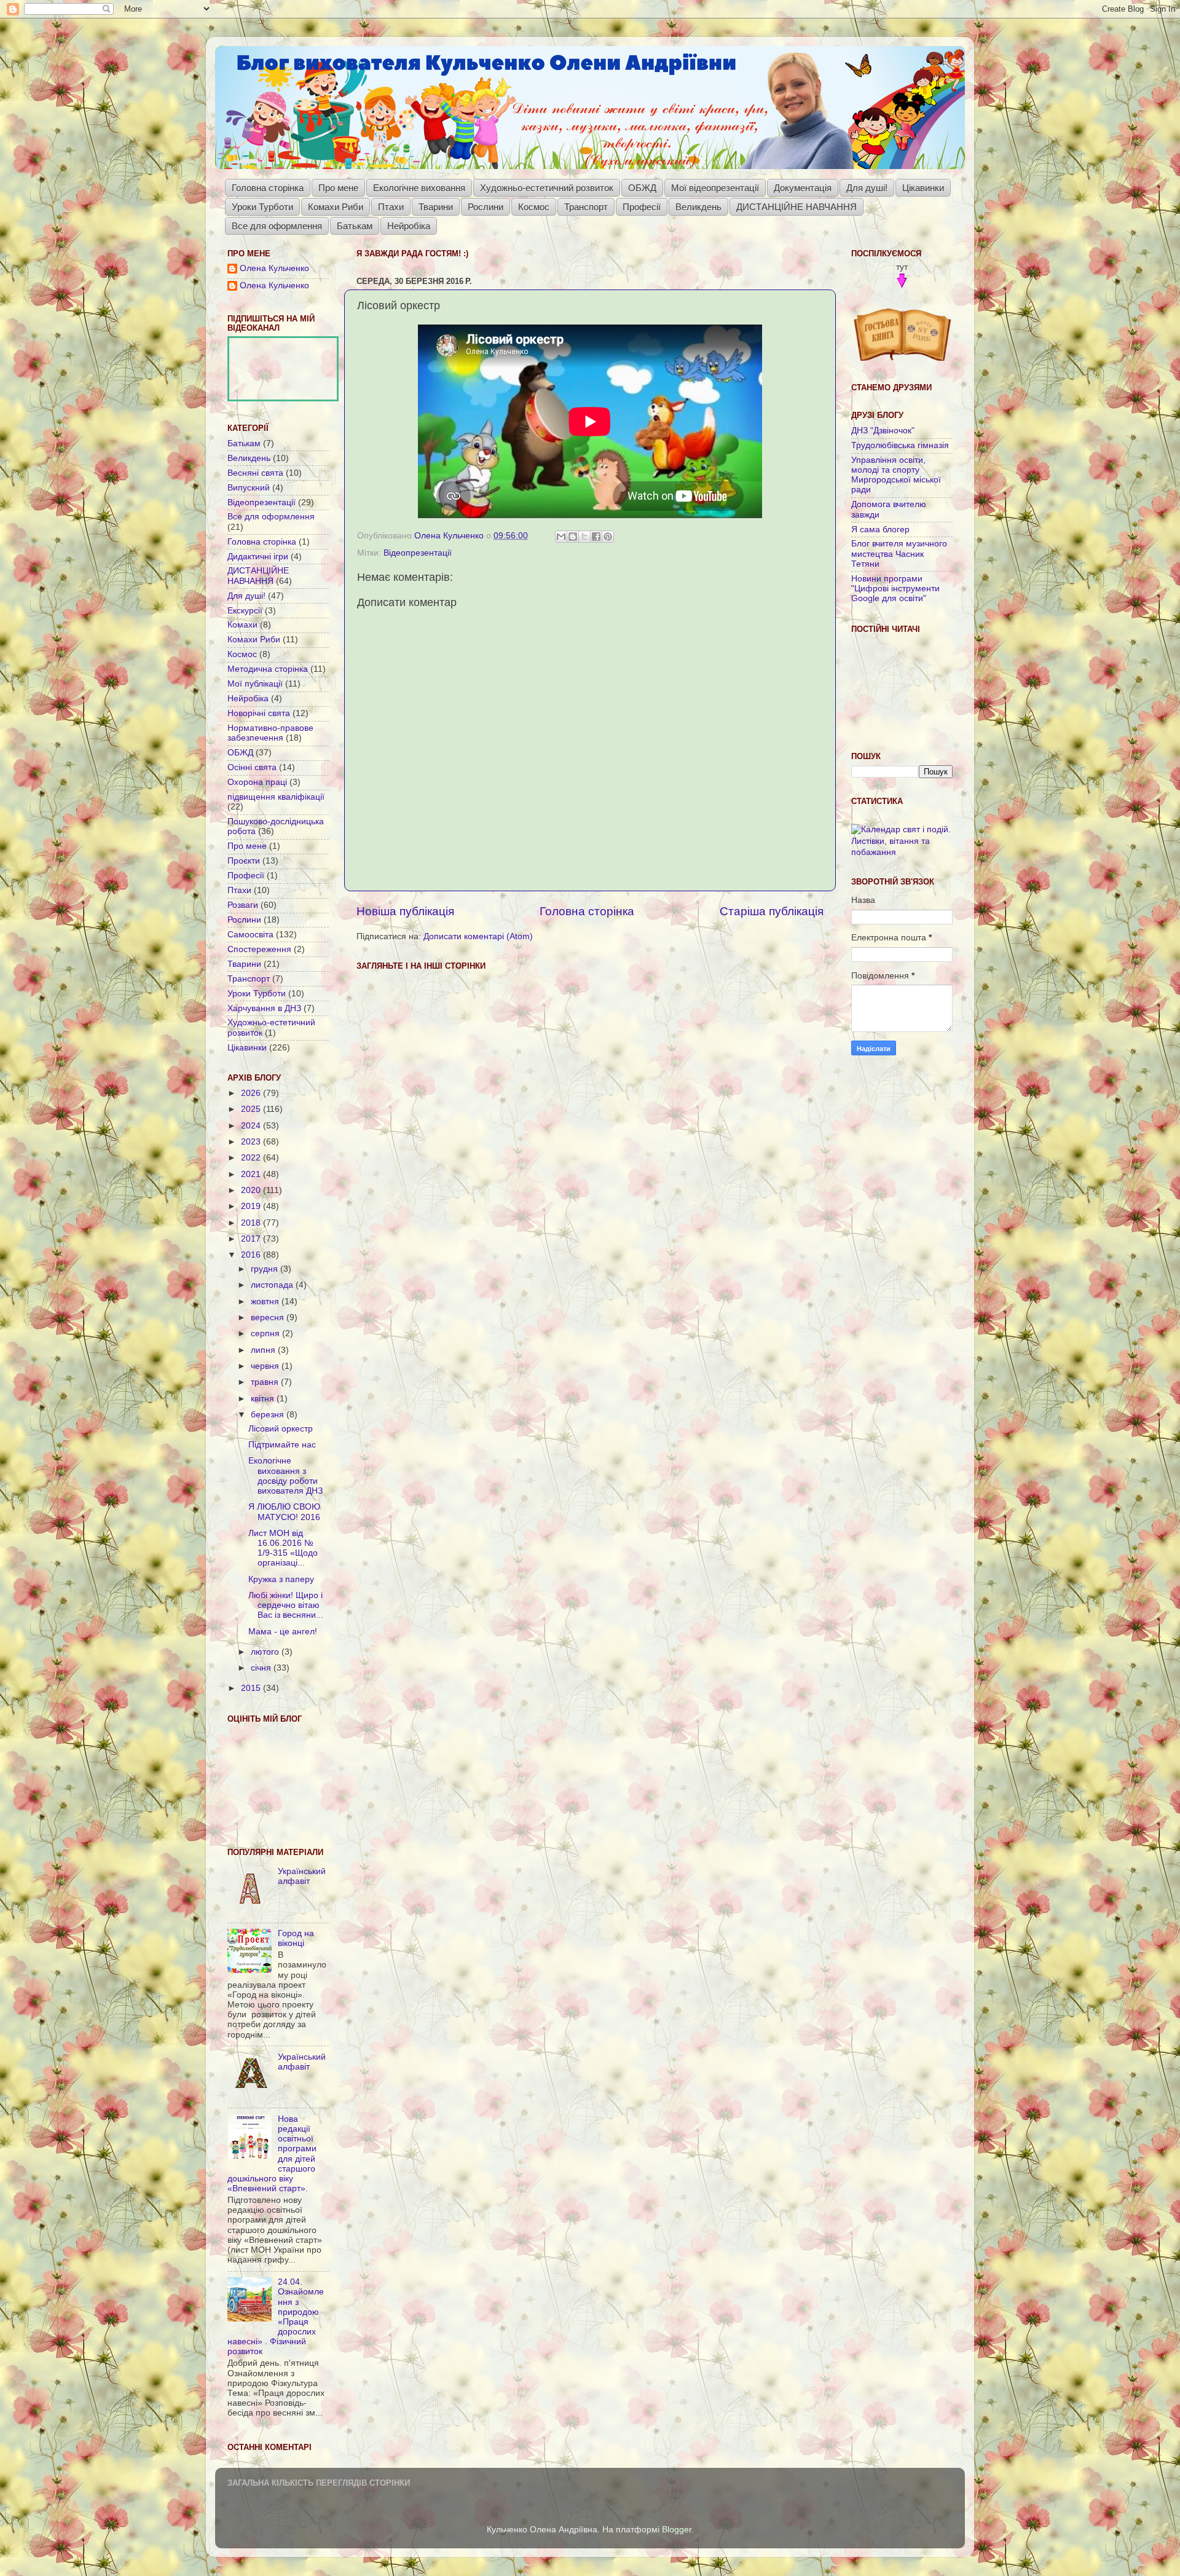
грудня (265, 1269)
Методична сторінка (268, 669)
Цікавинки (923, 188)
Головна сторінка (268, 188)
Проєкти (244, 861)
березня (269, 1415)
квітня (264, 1399)
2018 (252, 1223)
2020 (252, 1190)
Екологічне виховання (419, 188)
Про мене (338, 188)
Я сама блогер (880, 530)
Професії (642, 207)
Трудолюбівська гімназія (900, 445)
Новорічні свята (259, 713)
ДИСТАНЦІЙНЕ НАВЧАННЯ (796, 207)
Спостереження (259, 949)
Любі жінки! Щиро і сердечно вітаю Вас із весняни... (286, 1605)
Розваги (243, 905)
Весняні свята (255, 473)
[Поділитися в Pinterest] (608, 537)
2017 (252, 1239)
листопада (273, 1285)
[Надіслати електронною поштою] (561, 537)
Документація (803, 188)
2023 (252, 1142)
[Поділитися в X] (584, 537)
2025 (252, 1109)
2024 (252, 1126)
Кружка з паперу (281, 1579)
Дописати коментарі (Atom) (478, 936)
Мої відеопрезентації (715, 188)
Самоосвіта (250, 935)
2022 (252, 1158)
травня (266, 1382)
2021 (252, 1174)
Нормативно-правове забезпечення (270, 733)
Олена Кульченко (274, 268)
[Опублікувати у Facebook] (596, 537)
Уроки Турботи (262, 207)
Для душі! (867, 188)
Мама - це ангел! (283, 1632)
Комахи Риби (336, 207)
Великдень (698, 207)
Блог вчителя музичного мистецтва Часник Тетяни (899, 553)
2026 (252, 1093)
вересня (269, 1318)
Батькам (355, 226)
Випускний (249, 488)
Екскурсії (245, 611)
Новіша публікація (405, 911)
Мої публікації (255, 684)
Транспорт (586, 207)
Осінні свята (252, 767)
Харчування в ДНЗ (264, 1008)
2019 (252, 1206)
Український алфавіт (302, 1876)
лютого (266, 1652)
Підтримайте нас (282, 1445)
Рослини (486, 207)
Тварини (436, 207)
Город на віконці (296, 1938)
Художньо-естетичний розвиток (547, 188)
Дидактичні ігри (258, 557)
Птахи (391, 207)
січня (262, 1668)
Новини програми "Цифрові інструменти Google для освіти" (895, 589)
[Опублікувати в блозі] (573, 537)
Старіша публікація (772, 911)
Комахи (242, 625)
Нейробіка (409, 226)
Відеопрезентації (418, 553)
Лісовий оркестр (281, 1429)
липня (264, 1350)
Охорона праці (257, 782)
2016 (252, 1255)
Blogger (677, 2530)
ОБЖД (642, 188)
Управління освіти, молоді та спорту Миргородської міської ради (896, 475)
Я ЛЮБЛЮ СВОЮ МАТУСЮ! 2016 (284, 1512)
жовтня (266, 1302)
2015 (252, 1688)
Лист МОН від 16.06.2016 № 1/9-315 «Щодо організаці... (283, 1548)
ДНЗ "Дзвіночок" (883, 431)
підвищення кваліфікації (276, 797)
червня (266, 1366)
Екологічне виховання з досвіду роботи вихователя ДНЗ (285, 1476)
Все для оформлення (277, 226)
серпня (266, 1333)
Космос (534, 207)
